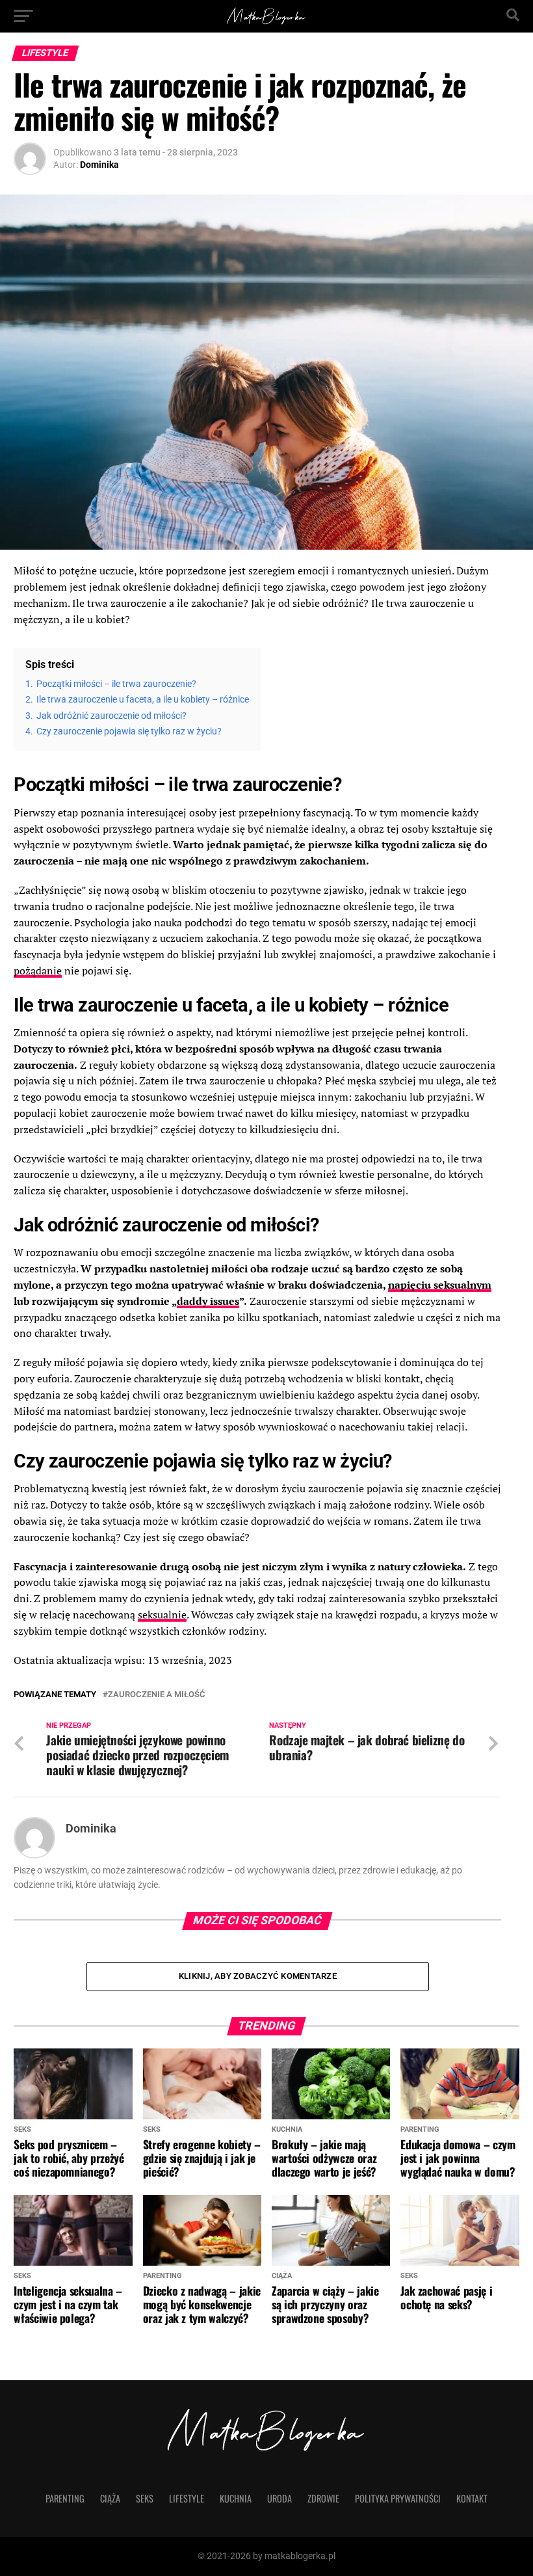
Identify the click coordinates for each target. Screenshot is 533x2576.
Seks (145, 2498)
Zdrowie (323, 2498)
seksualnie (162, 1615)
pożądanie (38, 971)
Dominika (99, 165)
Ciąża (110, 2498)
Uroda (279, 2498)
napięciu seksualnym (440, 1285)
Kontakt (472, 2498)
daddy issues (208, 1301)
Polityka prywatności (398, 2498)
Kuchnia (236, 2498)
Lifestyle (187, 2498)
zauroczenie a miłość (157, 1695)
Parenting (65, 2498)
